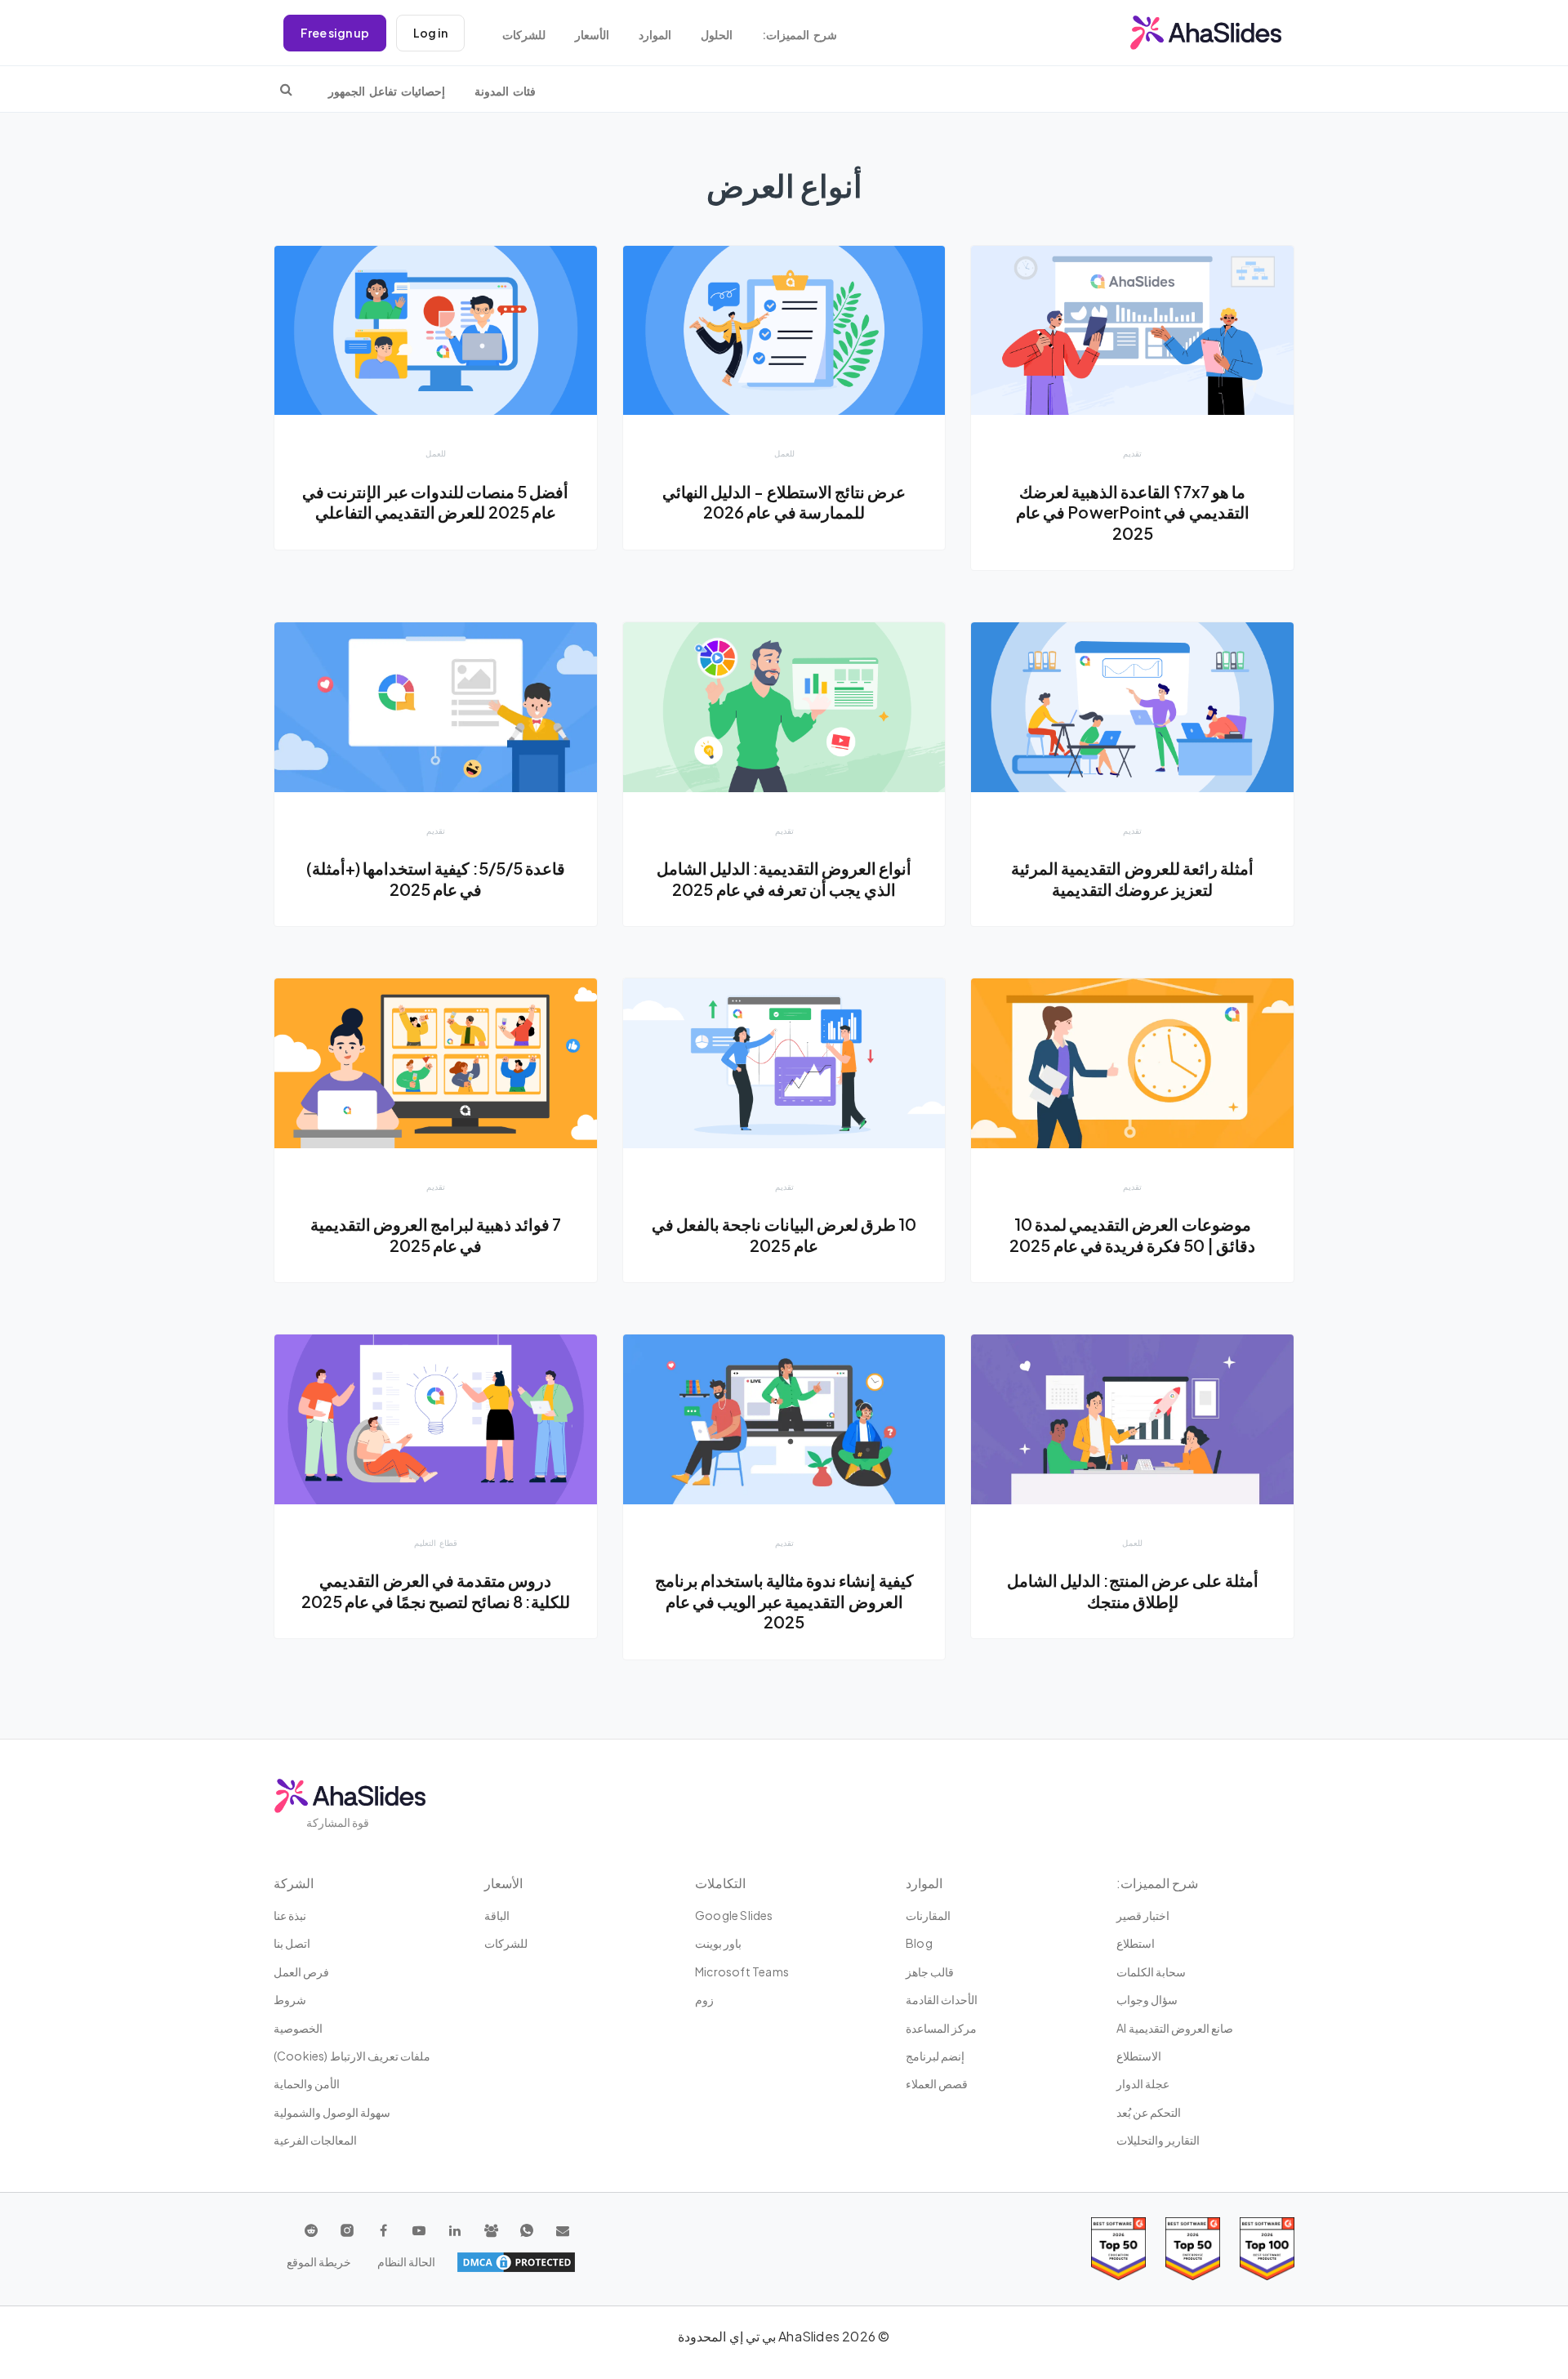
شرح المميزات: (800, 35)
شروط (290, 1999)
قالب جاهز (930, 1971)
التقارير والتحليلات (1158, 2140)
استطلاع (1136, 1943)
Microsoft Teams (742, 1971)
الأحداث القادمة (942, 1999)
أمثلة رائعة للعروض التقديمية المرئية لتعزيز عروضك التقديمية (1132, 879)
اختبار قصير (1143, 1915)
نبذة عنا (290, 1915)
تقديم (1132, 453)
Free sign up (335, 33)
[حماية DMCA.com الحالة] (516, 2262)
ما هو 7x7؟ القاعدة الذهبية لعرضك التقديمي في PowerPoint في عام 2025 (1133, 512)
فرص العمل (301, 1971)
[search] (286, 89)
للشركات (524, 35)
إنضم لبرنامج (935, 2056)
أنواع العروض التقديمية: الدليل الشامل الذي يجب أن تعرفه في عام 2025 (784, 879)
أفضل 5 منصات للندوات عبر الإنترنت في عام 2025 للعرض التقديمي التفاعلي (435, 502)
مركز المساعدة (941, 2028)
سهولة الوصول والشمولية (332, 2112)
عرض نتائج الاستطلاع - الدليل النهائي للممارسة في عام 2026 (784, 502)
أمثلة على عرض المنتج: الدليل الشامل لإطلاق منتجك (1133, 1591)
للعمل (784, 453)
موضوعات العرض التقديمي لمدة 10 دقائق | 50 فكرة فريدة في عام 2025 (1132, 1235)
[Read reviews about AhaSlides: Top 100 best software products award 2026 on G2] (1267, 2249)
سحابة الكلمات (1151, 1971)
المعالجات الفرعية (315, 2140)
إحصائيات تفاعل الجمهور (387, 91)
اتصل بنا (292, 1943)
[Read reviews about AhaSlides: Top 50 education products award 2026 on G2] (1193, 2249)
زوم (704, 1999)
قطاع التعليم (436, 1542)
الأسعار (592, 35)
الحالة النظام (406, 2261)
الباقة (497, 1915)
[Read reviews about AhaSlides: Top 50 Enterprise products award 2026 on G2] (1118, 2249)
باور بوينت (718, 1943)
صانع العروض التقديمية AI (1175, 2028)
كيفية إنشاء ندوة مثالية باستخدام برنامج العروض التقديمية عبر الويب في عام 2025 (784, 1601)
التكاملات (720, 1883)
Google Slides (734, 1915)
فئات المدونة (505, 91)
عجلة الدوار (1143, 2083)
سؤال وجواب (1147, 1999)
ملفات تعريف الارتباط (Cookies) (352, 2056)
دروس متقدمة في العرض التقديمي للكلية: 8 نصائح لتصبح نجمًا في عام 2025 (436, 1591)
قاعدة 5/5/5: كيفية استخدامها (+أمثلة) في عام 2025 (436, 879)
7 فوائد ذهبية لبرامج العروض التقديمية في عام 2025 (436, 1235)
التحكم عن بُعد (1149, 2112)
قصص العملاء (937, 2083)
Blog (919, 1943)
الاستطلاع (1139, 2056)
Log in (430, 33)
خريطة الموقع (319, 2261)
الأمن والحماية (307, 2083)
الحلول (717, 35)
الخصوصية (298, 2028)
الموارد (655, 35)
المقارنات (928, 1915)
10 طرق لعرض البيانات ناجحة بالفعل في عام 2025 (784, 1235)
